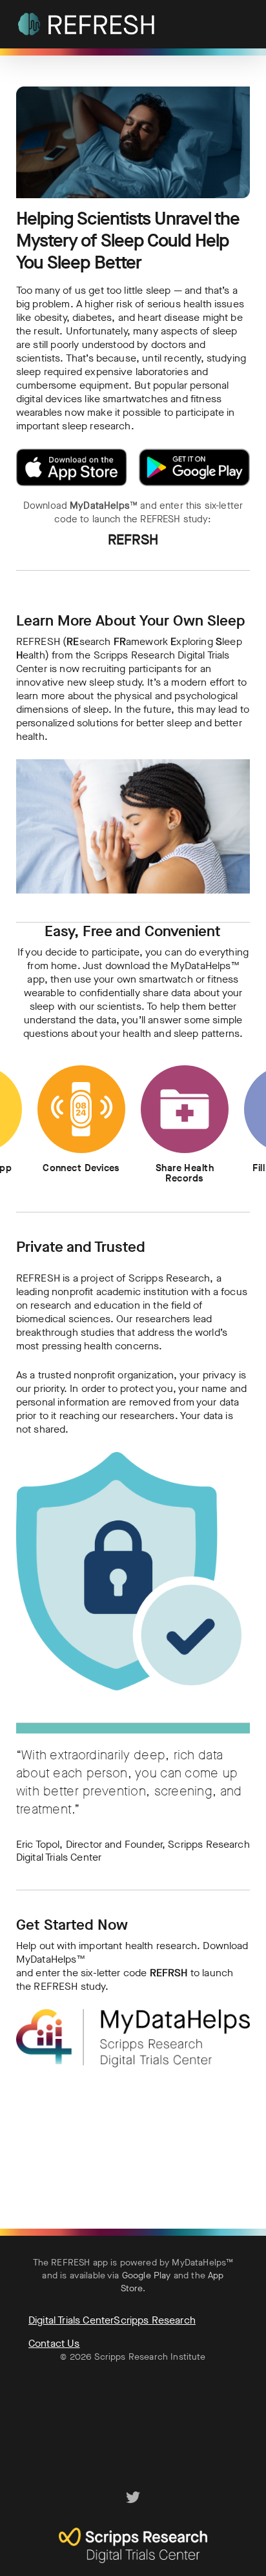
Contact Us (54, 2343)
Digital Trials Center (71, 2320)
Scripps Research (155, 2320)
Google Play (147, 2275)
